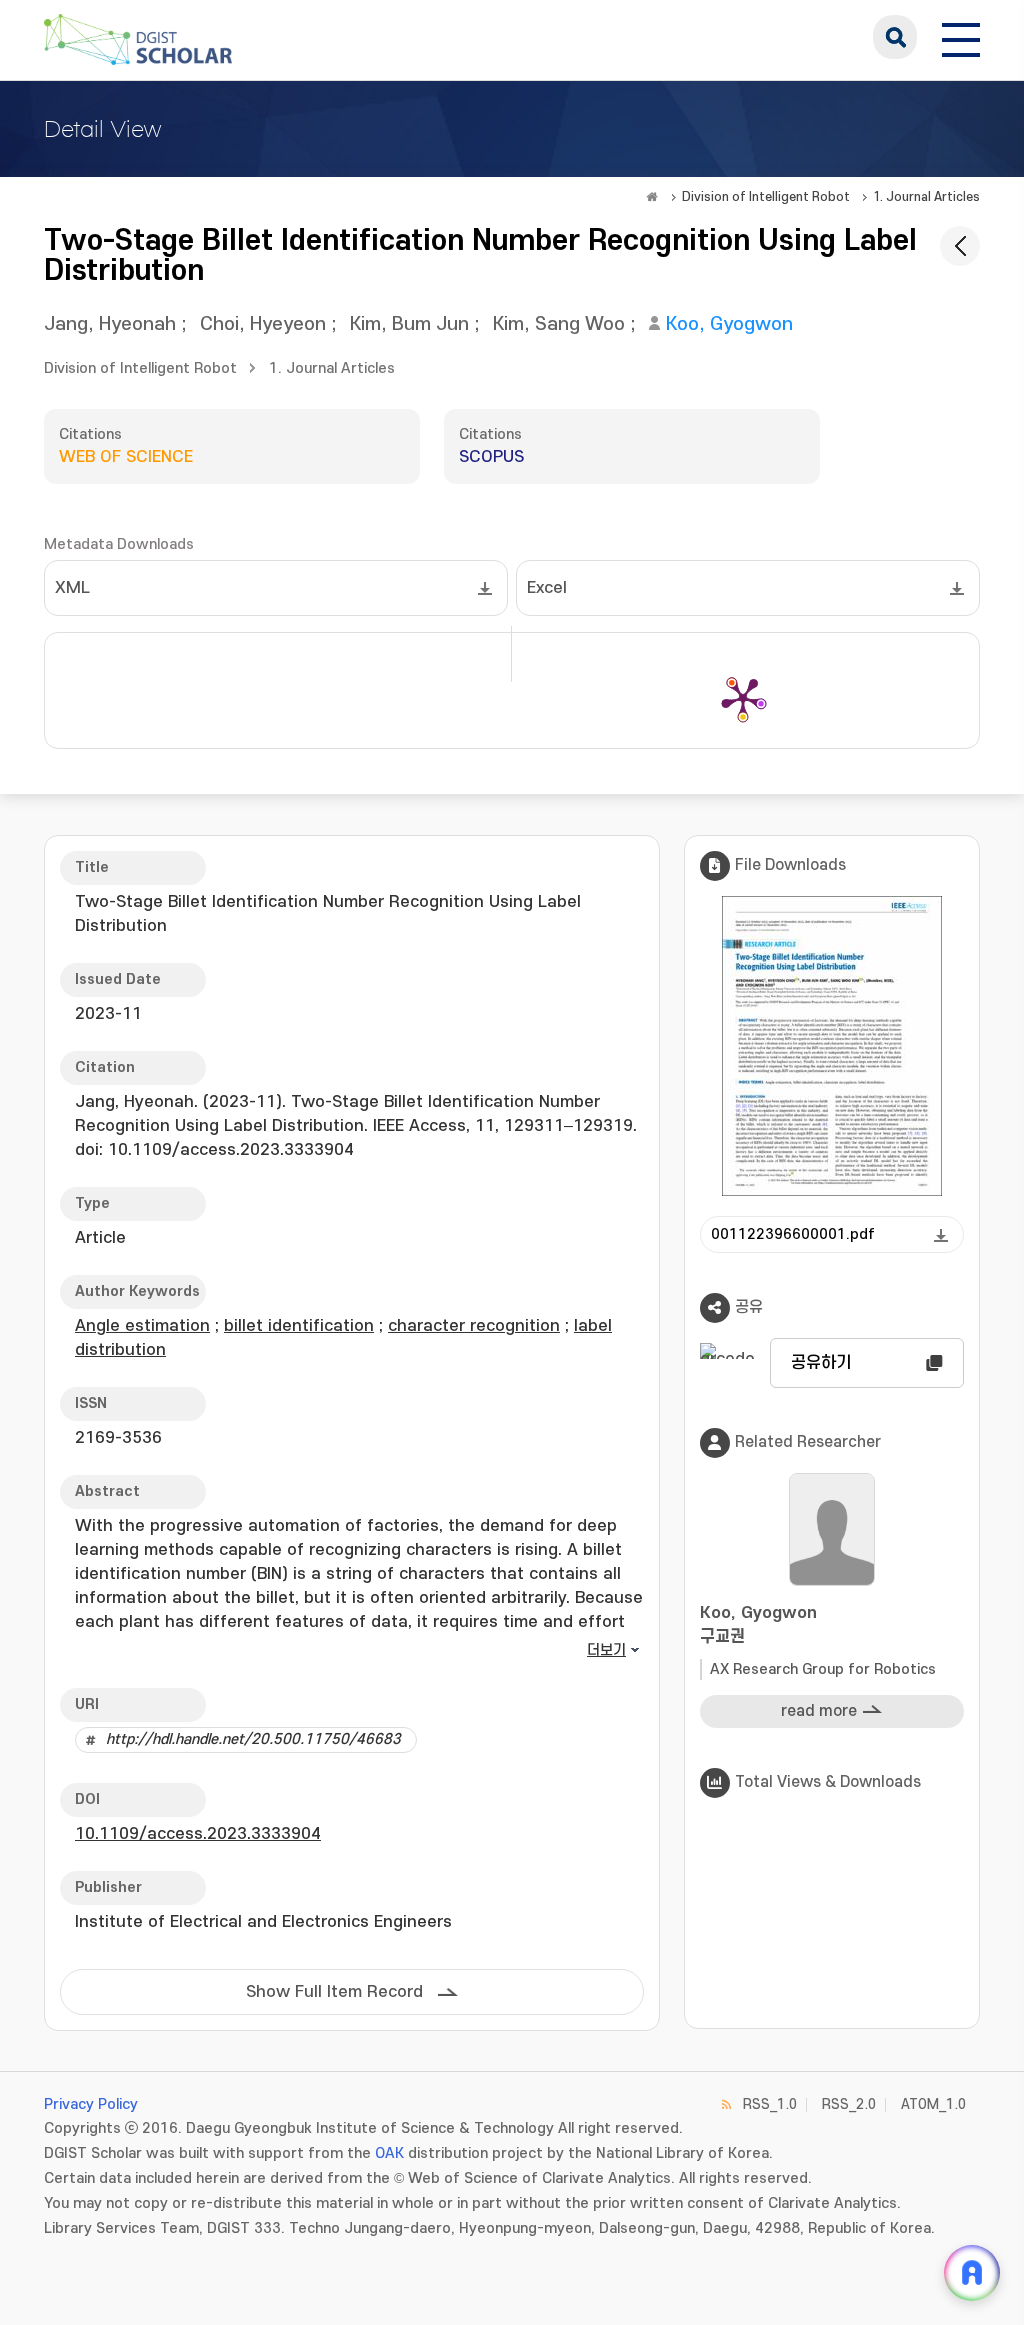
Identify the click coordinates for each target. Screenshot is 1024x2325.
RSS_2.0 (849, 2104)
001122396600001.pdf (793, 1234)
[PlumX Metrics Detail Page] (743, 698)
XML (72, 588)
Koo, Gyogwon (729, 324)
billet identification (299, 1326)
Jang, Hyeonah (110, 324)
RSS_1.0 (770, 2104)
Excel (547, 588)
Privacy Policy (91, 2104)
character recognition (474, 1326)
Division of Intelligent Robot (766, 197)
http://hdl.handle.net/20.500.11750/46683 (253, 1739)
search (895, 37)
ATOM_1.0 (933, 2104)
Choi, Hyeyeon (263, 324)
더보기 (606, 1650)
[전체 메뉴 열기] (961, 37)
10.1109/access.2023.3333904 (198, 1834)
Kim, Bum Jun (409, 324)
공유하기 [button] (821, 1363)
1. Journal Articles (926, 197)
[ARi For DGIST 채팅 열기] (972, 2273)
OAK (389, 2153)
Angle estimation (142, 1326)
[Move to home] (652, 197)
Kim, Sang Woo (559, 324)
